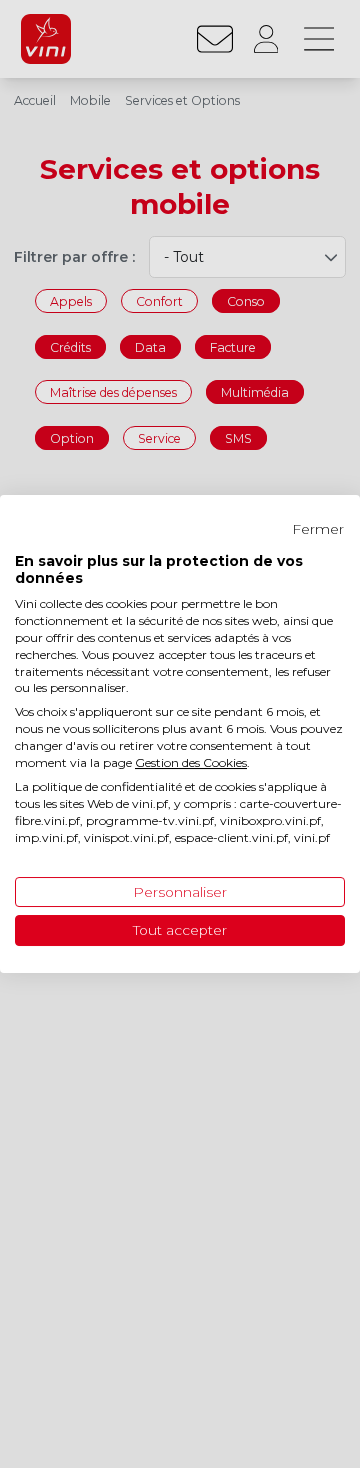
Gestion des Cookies (191, 762)
